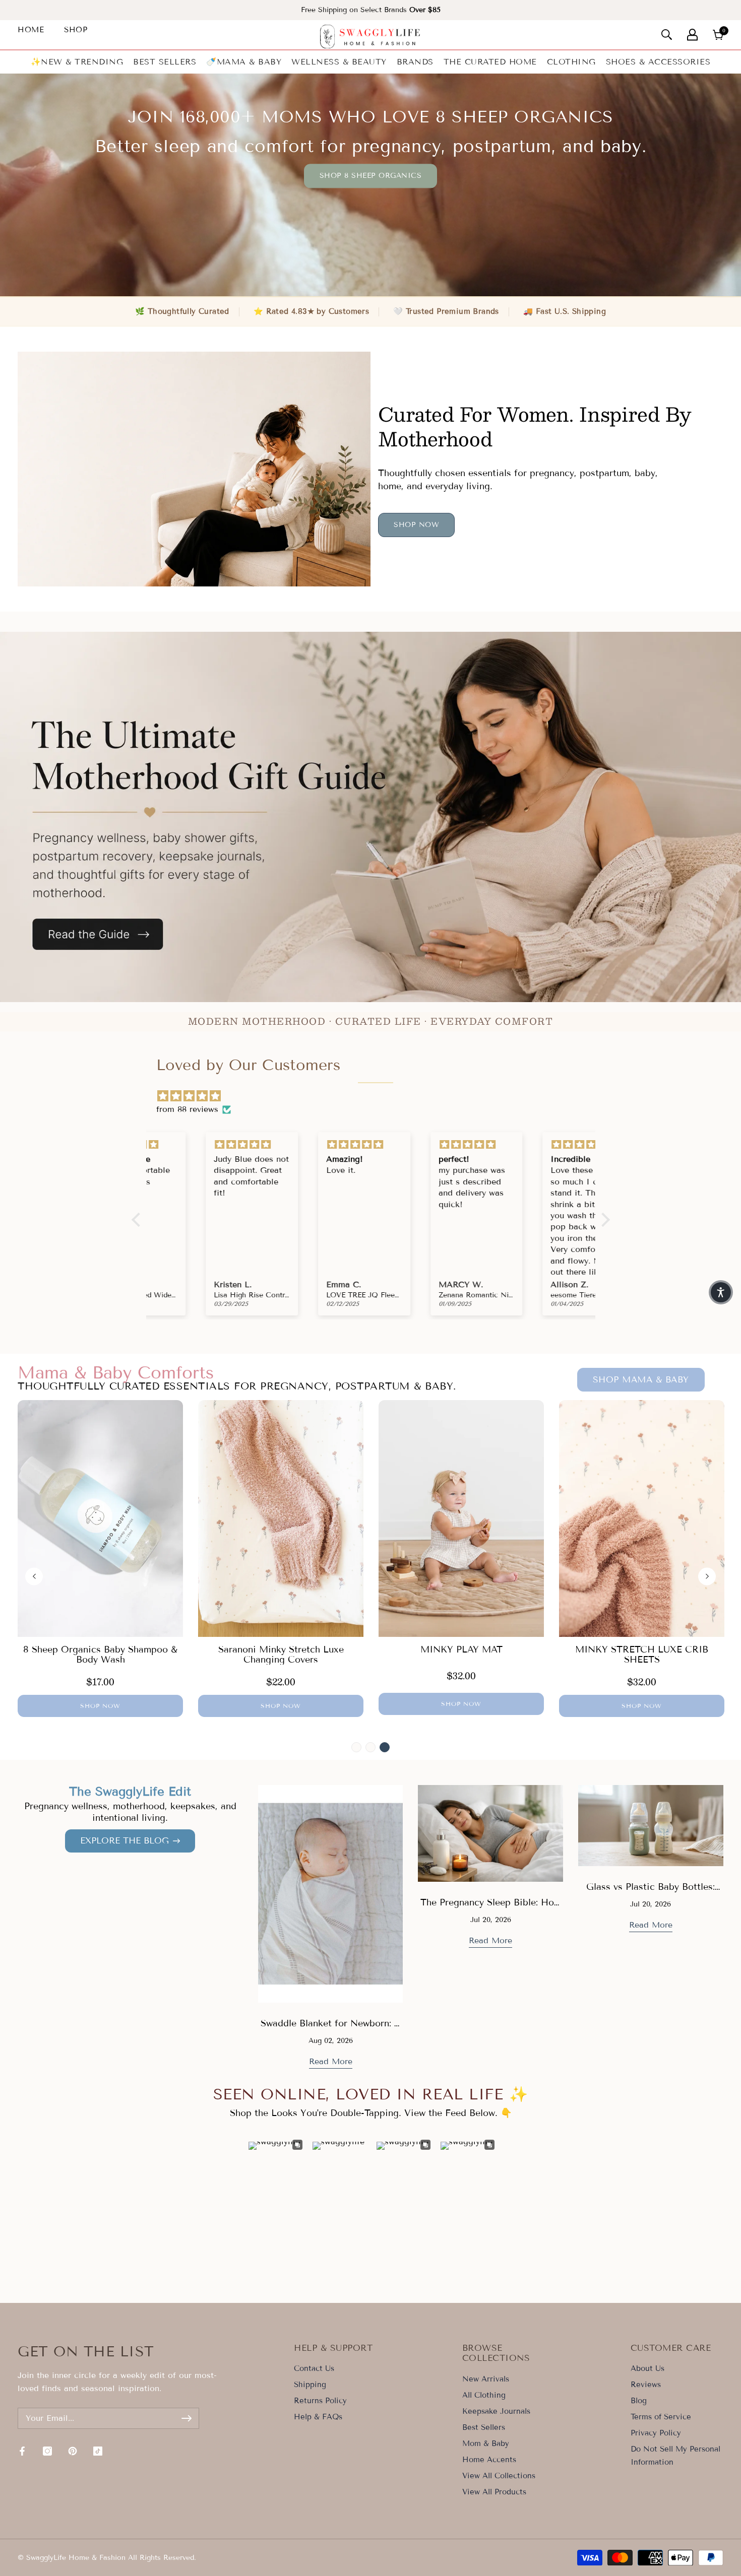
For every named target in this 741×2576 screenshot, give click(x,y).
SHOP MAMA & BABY (641, 1380)
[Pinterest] (73, 2451)
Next (707, 1576)
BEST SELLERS (165, 62)
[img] (376, 1096)
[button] (721, 1292)
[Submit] (187, 2418)
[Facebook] (22, 2451)
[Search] (667, 35)
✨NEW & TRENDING (77, 62)
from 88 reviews (187, 1109)
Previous (34, 1576)
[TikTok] (98, 2451)
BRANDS (415, 62)
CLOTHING (571, 62)
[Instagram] (47, 2451)
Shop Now (416, 525)
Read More (331, 2061)
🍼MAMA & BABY (244, 62)
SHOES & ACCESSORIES (658, 62)
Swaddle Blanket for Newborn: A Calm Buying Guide (331, 2029)
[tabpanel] (100, 1559)
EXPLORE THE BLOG (125, 1841)
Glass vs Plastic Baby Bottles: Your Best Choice (651, 1893)
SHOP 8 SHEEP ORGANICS (371, 176)
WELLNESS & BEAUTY (339, 62)
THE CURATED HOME (490, 62)
